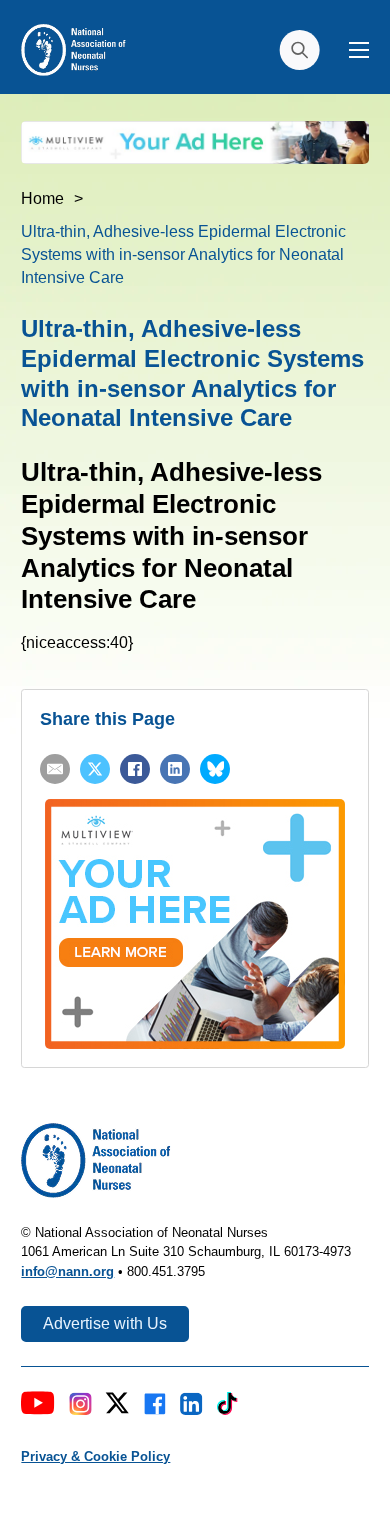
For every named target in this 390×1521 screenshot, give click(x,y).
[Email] (55, 769)
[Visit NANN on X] (117, 1406)
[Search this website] (299, 50)
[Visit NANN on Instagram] (80, 1407)
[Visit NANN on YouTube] (38, 1406)
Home (42, 198)
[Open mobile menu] (359, 50)
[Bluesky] (215, 769)
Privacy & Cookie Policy (95, 1456)
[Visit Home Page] (73, 48)
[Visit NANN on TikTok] (227, 1406)
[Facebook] (135, 769)
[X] (95, 769)
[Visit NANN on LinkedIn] (191, 1407)
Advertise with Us (105, 1323)
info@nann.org (67, 1271)
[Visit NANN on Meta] (155, 1407)
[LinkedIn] (175, 769)
